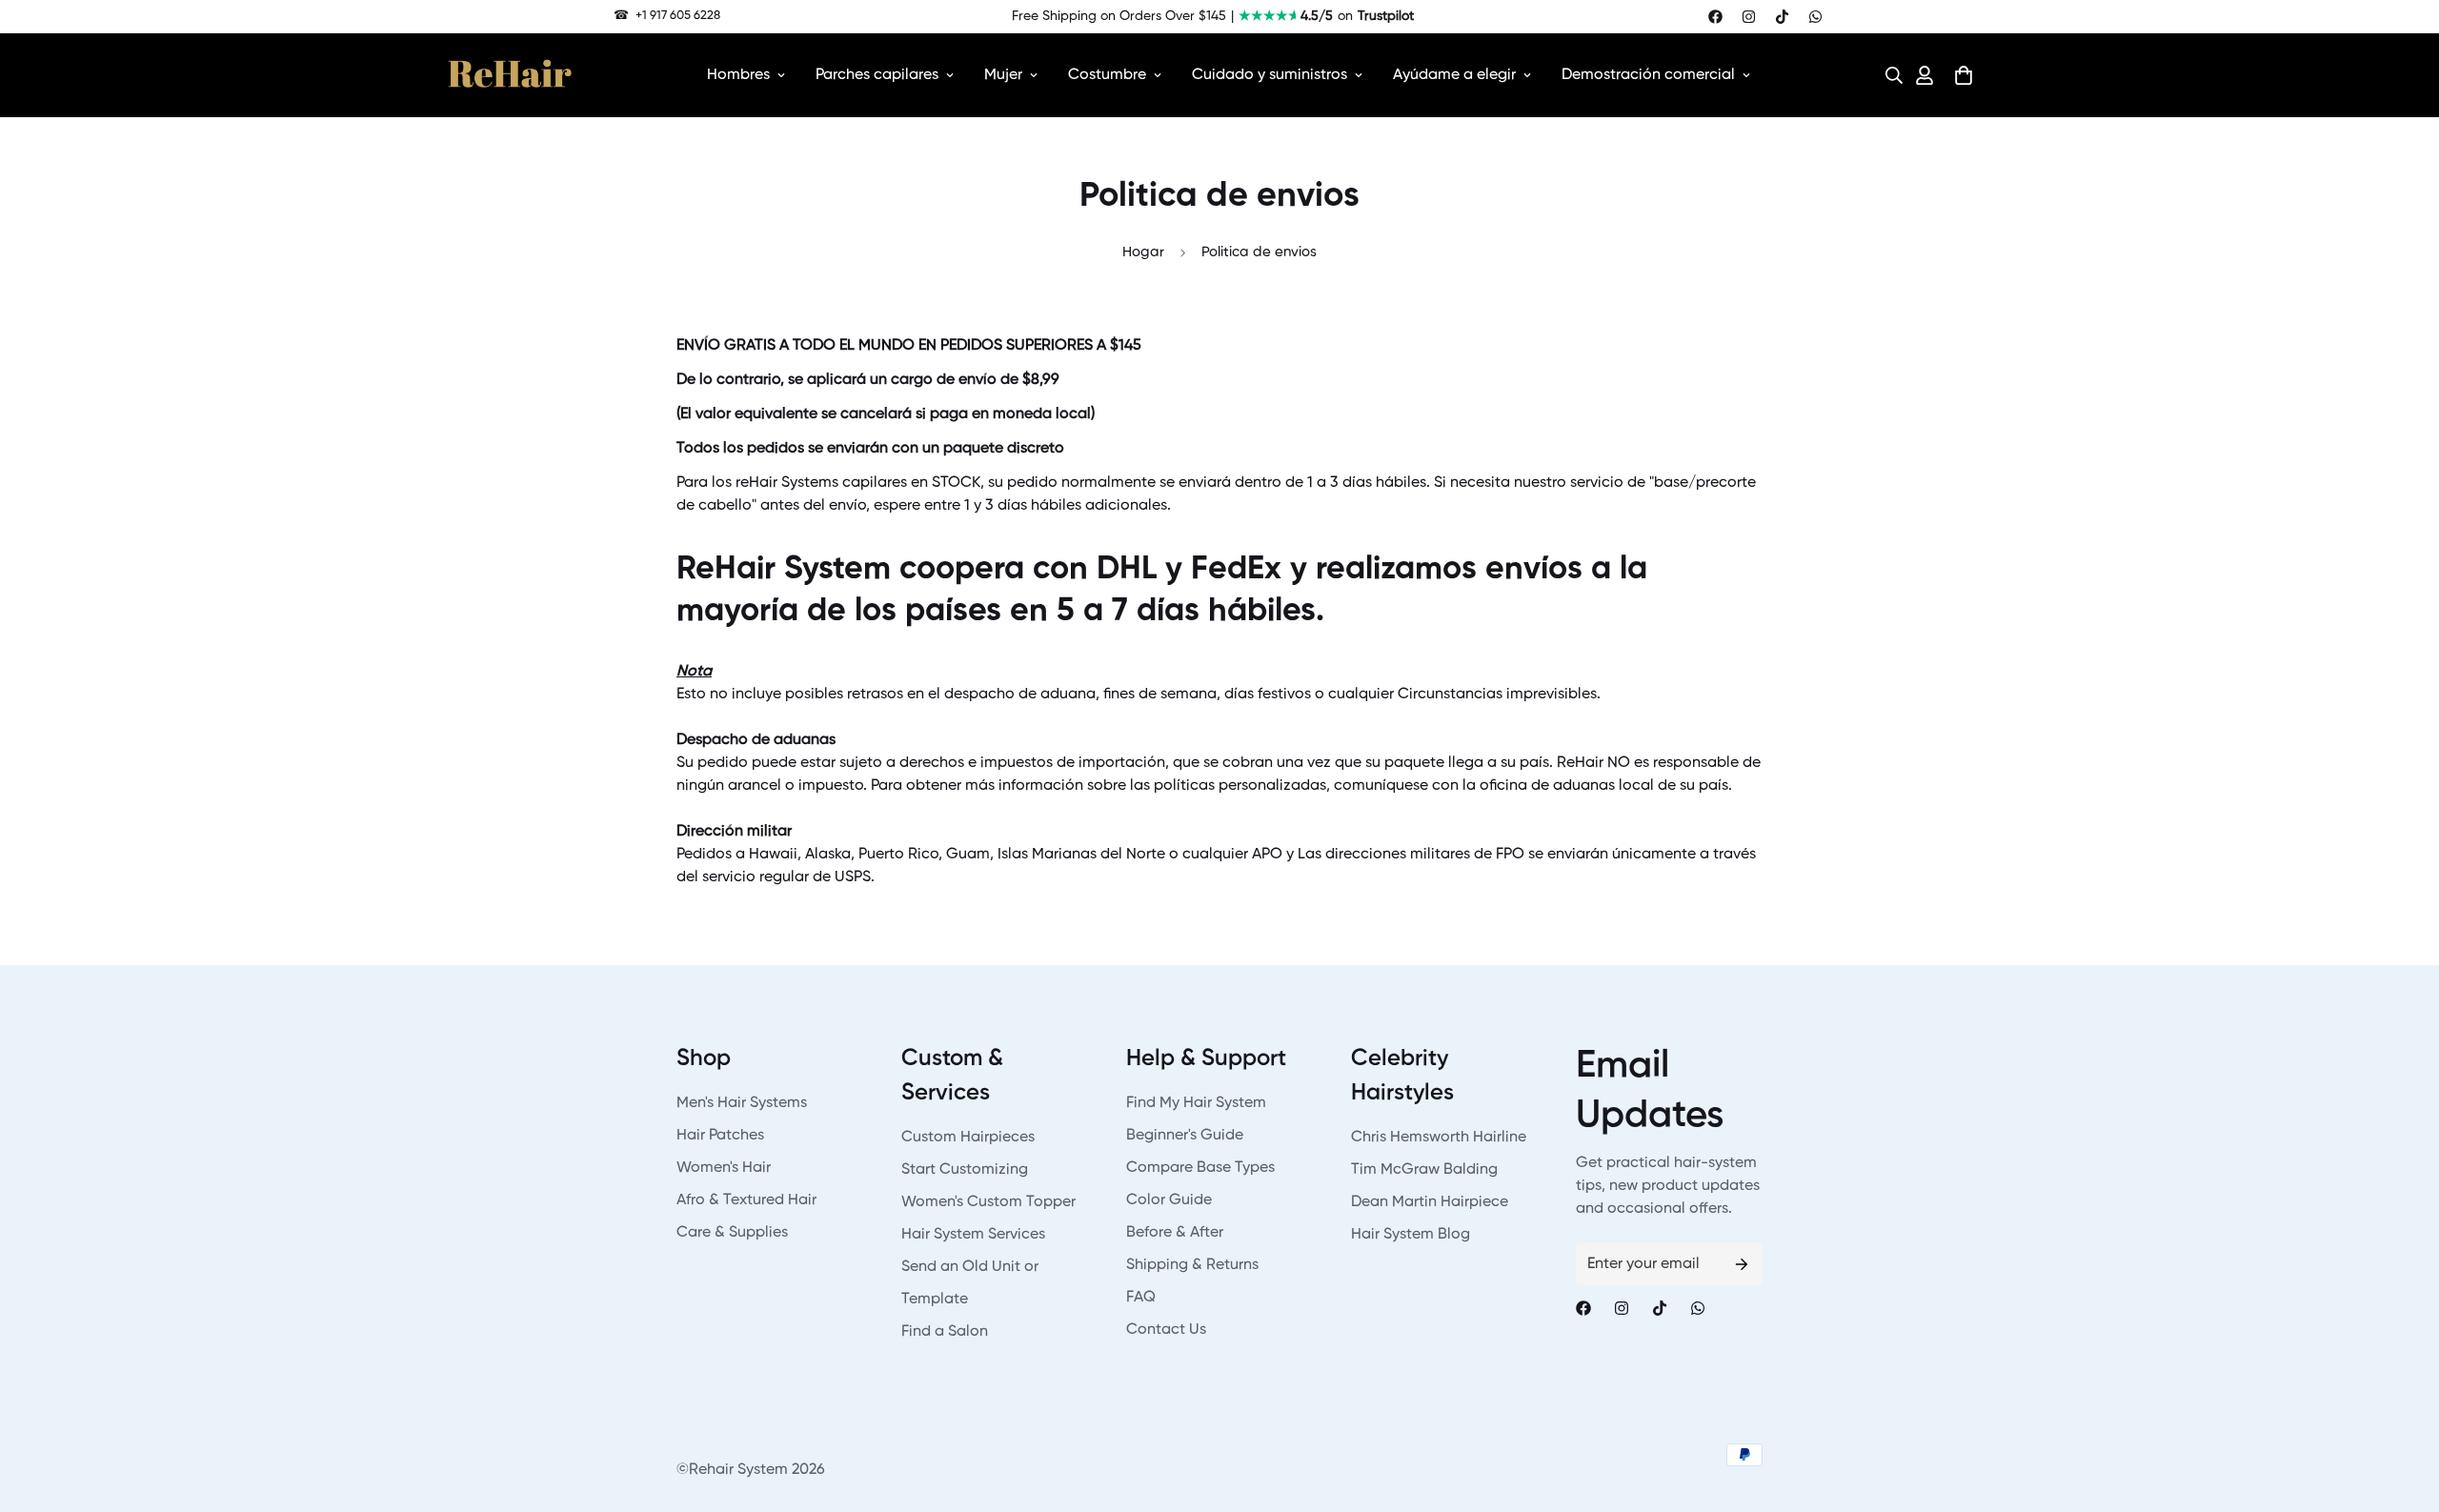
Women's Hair (724, 1168)
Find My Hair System (1196, 1103)
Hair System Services (973, 1235)
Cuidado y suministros (1270, 75)
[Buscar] (1888, 75)
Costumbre (1107, 75)
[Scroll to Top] (2402, 1408)
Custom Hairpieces (968, 1138)
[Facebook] (1715, 17)
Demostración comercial (1648, 75)
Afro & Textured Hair (746, 1200)
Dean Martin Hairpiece (1430, 1202)
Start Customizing (965, 1170)
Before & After (1175, 1233)
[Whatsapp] (1815, 17)
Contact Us (1166, 1330)
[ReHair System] (510, 75)
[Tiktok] (1782, 17)
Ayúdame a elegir (1454, 75)
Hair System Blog (1411, 1235)
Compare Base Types (1200, 1168)
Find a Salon (945, 1332)
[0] (1964, 75)
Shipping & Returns (1192, 1265)
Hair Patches (720, 1136)
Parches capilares (877, 75)
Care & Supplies (732, 1233)
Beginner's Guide (1185, 1136)
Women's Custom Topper (988, 1202)
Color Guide (1169, 1200)
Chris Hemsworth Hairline (1439, 1138)
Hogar (1143, 252)
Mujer (1003, 75)
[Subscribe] (1742, 1264)
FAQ (1141, 1298)
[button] (1888, 75)
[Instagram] (1749, 17)
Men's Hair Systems (742, 1103)
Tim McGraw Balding (1424, 1170)
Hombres (738, 75)
